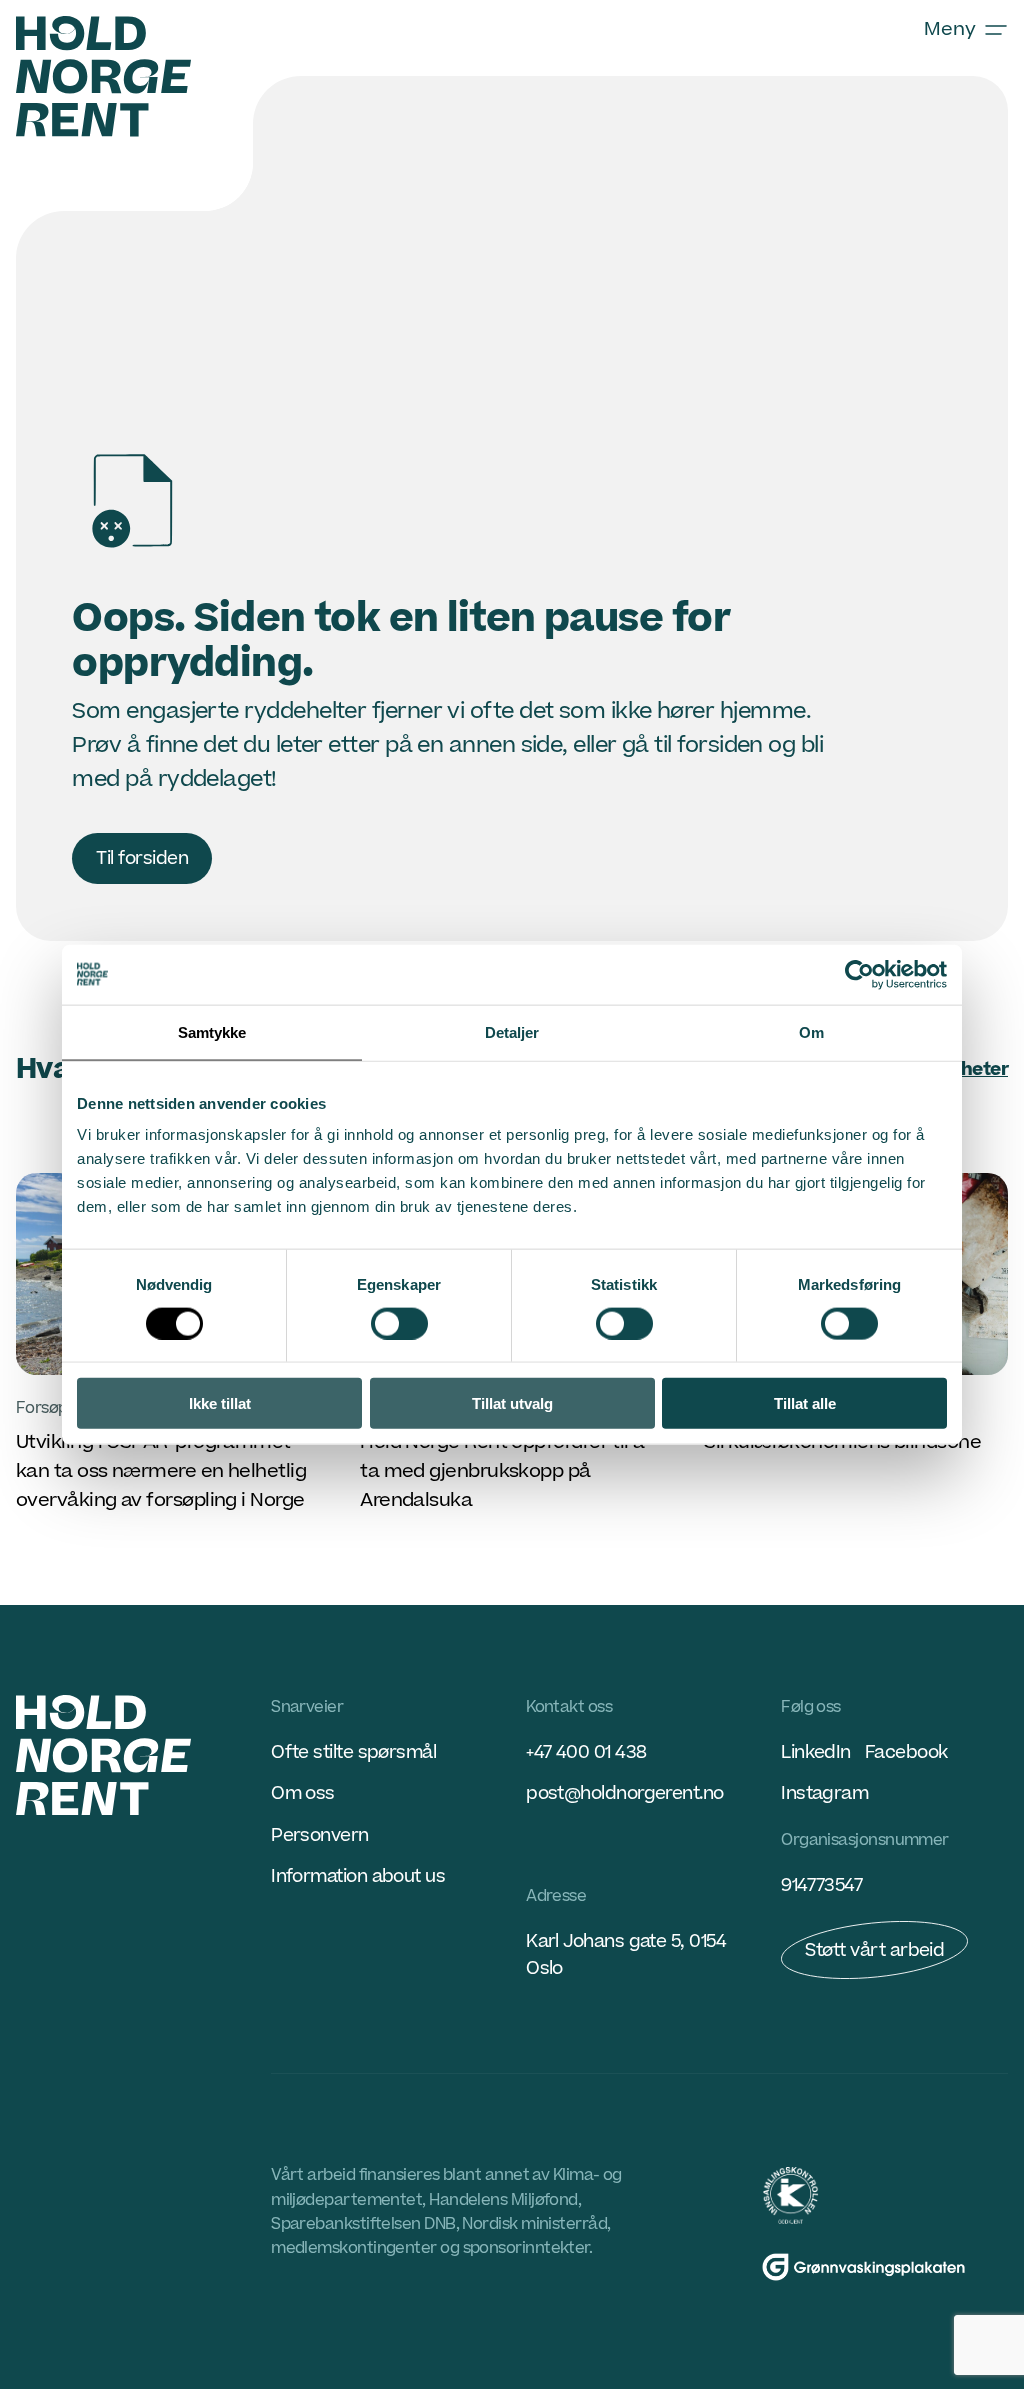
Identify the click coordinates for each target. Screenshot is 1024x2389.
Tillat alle (805, 1403)
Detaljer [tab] (512, 1031)
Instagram (824, 1793)
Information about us (358, 1876)
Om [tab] (811, 1031)
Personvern (320, 1835)
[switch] (399, 1323)
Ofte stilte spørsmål (353, 1752)
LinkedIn (816, 1752)
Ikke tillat (220, 1403)
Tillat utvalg (512, 1403)
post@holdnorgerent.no (625, 1793)
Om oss (303, 1793)
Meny (950, 29)
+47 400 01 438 (586, 1752)
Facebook (906, 1752)
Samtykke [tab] (212, 1031)
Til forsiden (142, 858)
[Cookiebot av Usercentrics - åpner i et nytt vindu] (859, 974)
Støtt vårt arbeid (874, 1950)
